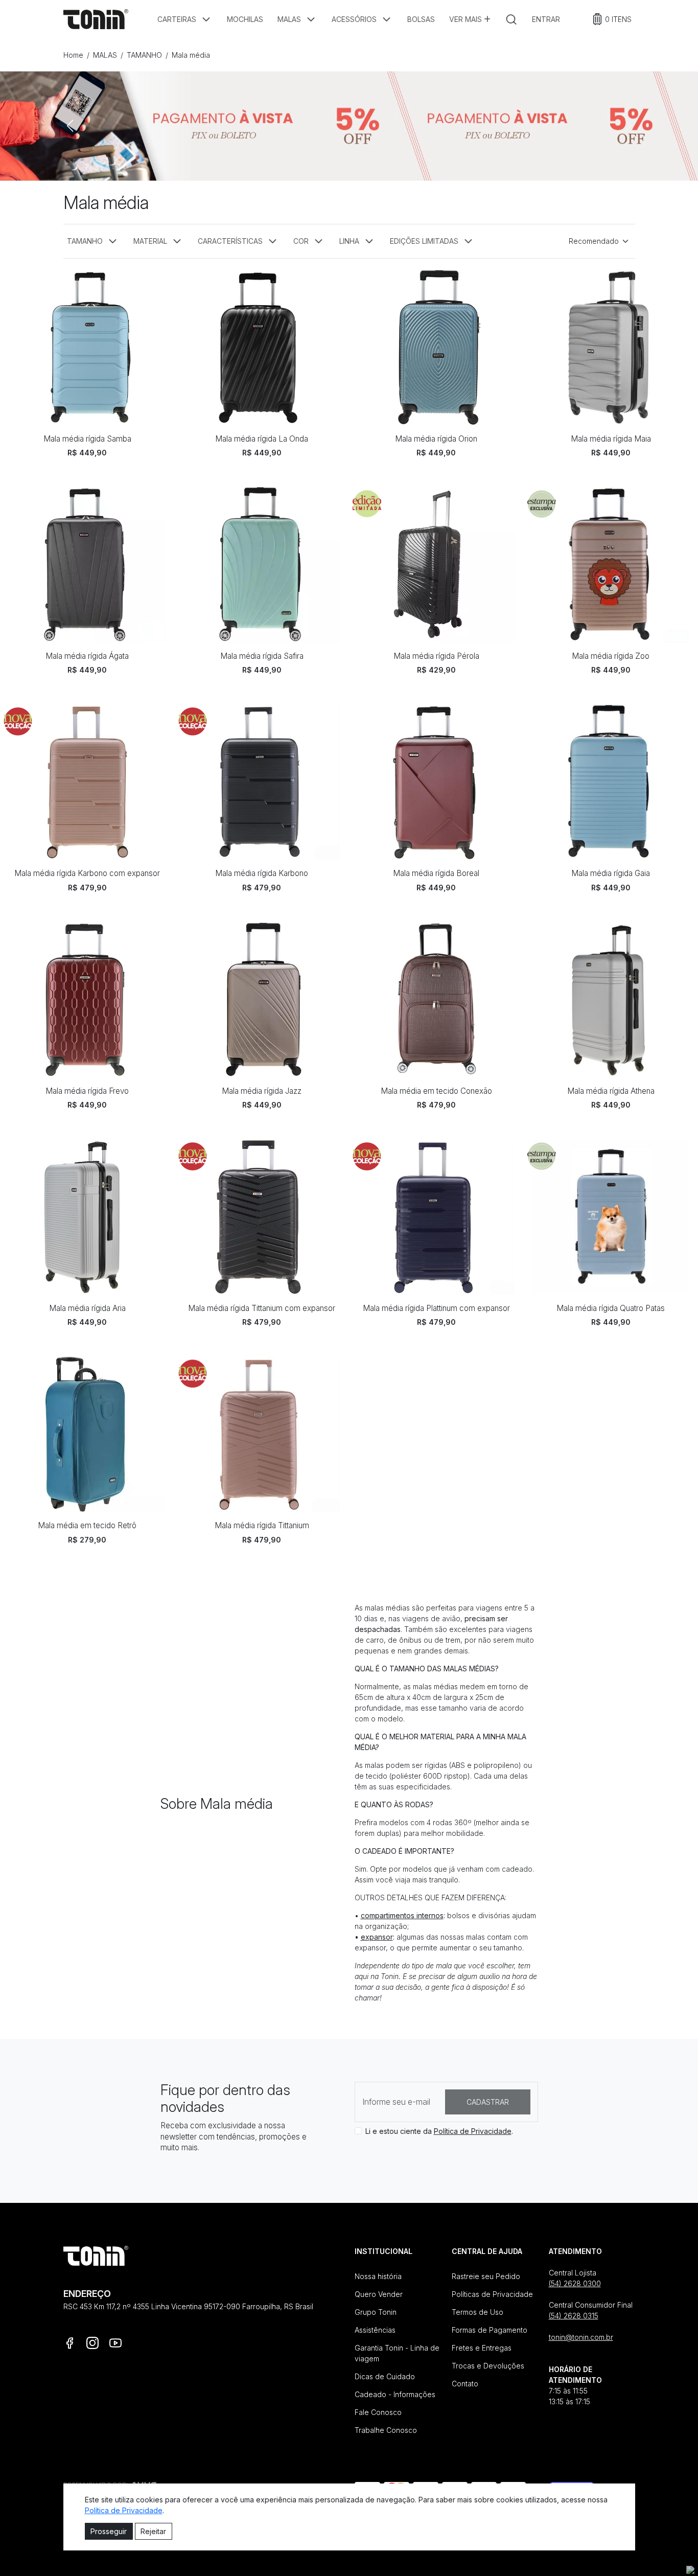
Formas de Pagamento (490, 2328)
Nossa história (378, 2274)
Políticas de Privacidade (492, 2292)
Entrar (546, 19)
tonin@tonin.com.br (581, 2335)
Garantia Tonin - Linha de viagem (397, 2351)
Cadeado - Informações (395, 2392)
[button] (185, 19)
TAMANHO (144, 55)
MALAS (105, 55)
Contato (465, 2382)
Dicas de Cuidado (385, 2374)
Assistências (375, 2328)
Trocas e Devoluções (488, 2364)
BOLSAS (421, 19)
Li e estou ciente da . (439, 2129)
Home (73, 55)
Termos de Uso (478, 2310)
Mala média (191, 55)
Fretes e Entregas (482, 2346)
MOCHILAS (245, 19)
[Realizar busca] (511, 19)
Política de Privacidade (473, 2129)
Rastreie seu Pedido (486, 2274)
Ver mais (467, 19)
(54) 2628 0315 (574, 2314)
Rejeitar (153, 2531)
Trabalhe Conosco (386, 2428)
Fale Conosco (378, 2410)
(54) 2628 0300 (575, 2281)
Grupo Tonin (376, 2310)
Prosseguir (109, 2531)
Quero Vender (379, 2292)
